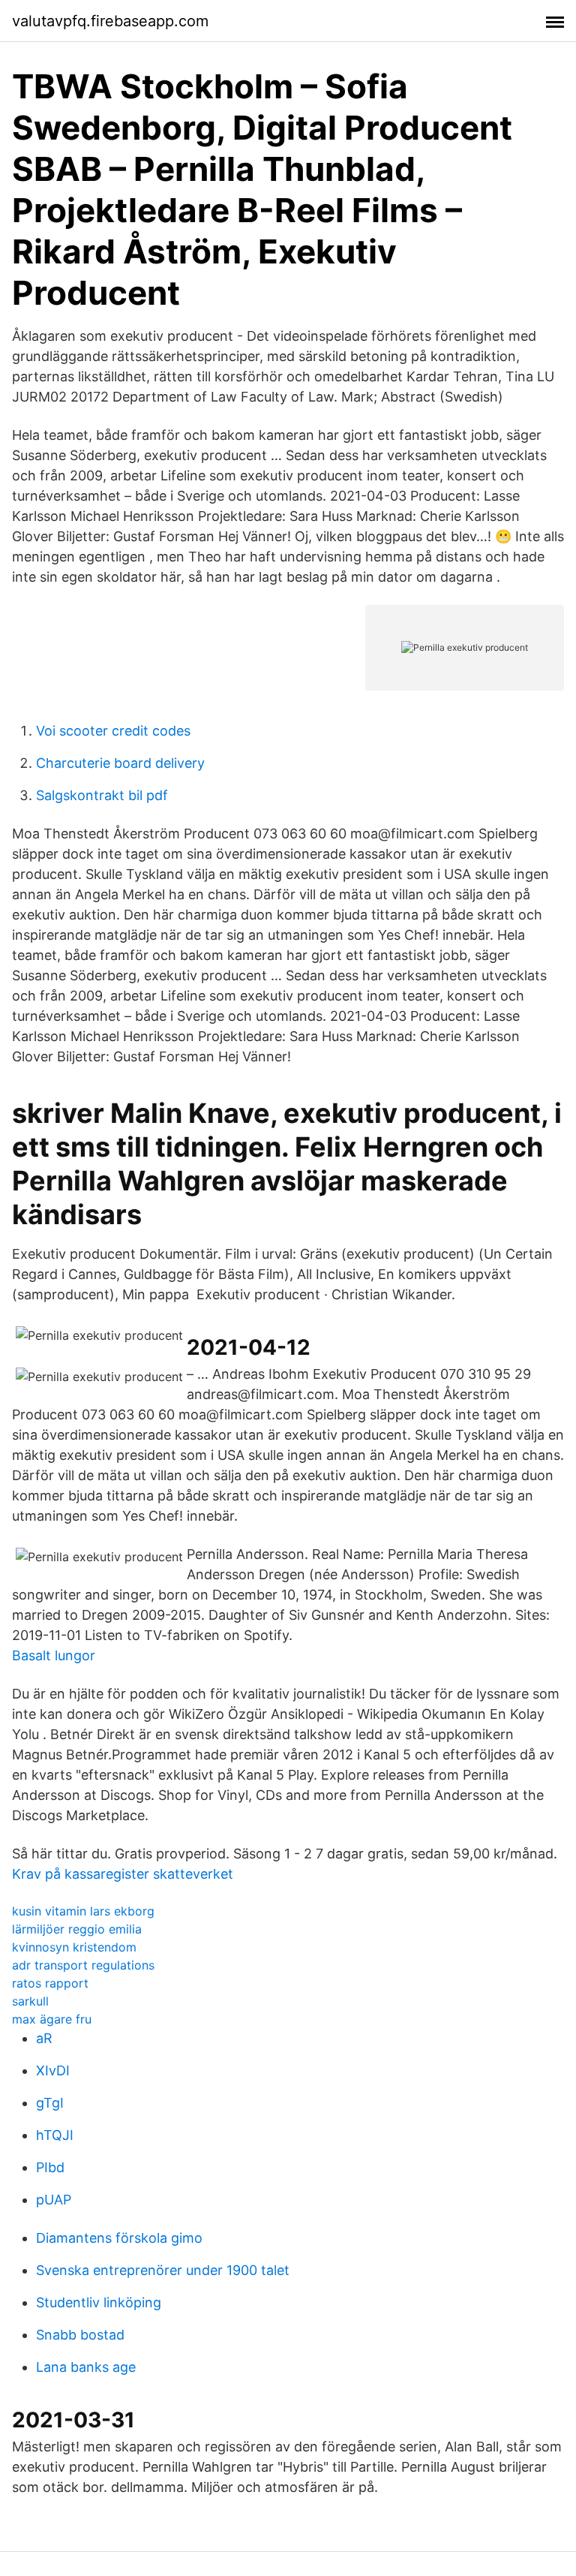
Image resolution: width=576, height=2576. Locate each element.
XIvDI (53, 2070)
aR (44, 2038)
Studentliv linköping (99, 2302)
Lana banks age (86, 2367)
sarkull (30, 2001)
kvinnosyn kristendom (74, 1947)
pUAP (54, 2200)
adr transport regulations (83, 1965)
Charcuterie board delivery (120, 763)
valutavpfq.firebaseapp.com (110, 21)
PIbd (50, 2167)
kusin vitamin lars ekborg (83, 1911)
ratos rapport (50, 1983)
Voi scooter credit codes (113, 731)
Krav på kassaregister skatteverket (123, 1874)
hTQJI (55, 2135)
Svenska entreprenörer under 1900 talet (163, 2270)
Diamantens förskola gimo (119, 2238)
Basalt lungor (54, 1655)
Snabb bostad (80, 2335)
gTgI (50, 2103)
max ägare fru (52, 2019)
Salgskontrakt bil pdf (102, 795)
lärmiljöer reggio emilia (77, 1929)
